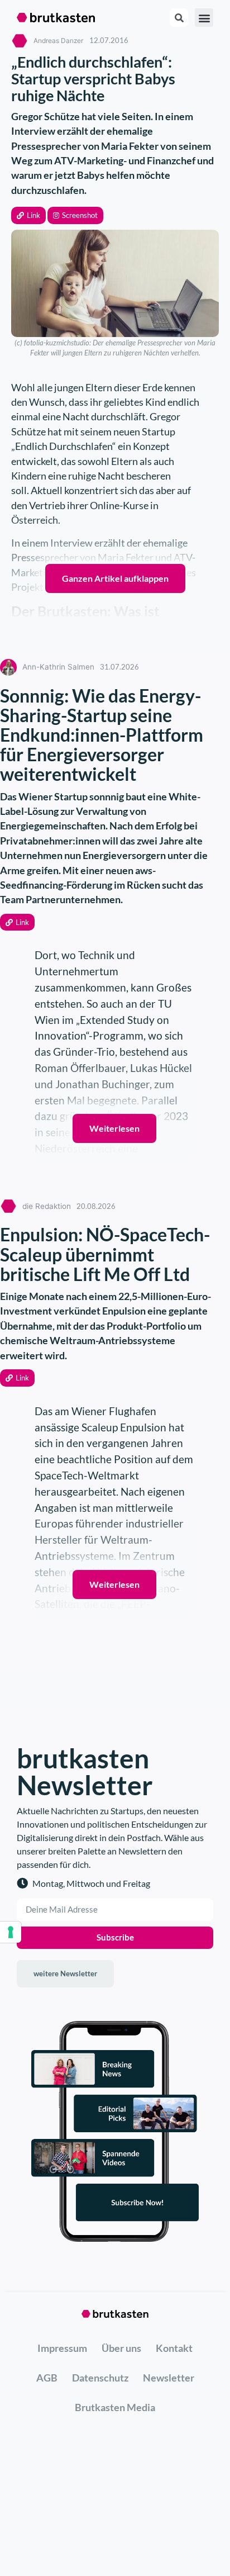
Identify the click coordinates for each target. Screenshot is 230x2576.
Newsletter (169, 2378)
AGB (47, 2378)
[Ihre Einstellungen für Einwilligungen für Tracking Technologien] (11, 1932)
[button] (28, 215)
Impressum (62, 2348)
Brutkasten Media (115, 2407)
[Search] (179, 18)
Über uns (121, 2348)
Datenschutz (100, 2378)
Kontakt (174, 2348)
